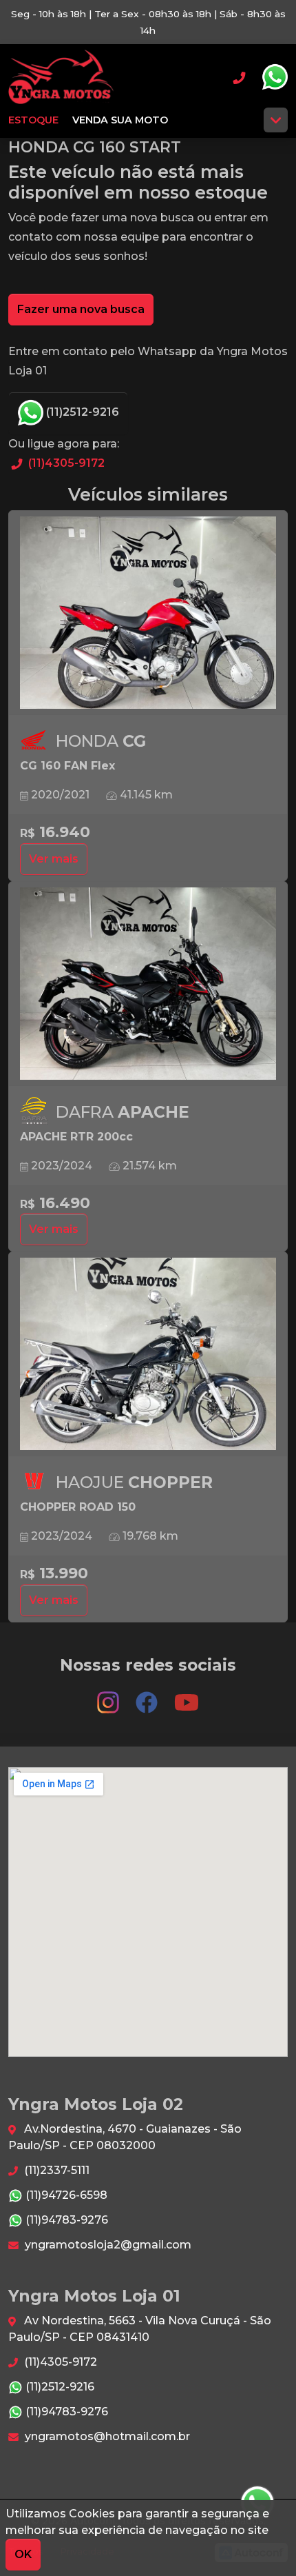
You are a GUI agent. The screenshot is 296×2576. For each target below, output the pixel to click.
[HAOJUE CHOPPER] (148, 1354)
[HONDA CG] (148, 613)
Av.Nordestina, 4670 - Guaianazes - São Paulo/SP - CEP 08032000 (125, 2137)
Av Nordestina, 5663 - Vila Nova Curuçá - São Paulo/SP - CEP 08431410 (140, 2329)
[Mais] (276, 120)
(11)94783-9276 (65, 2220)
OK (23, 2554)
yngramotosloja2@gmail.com (107, 2245)
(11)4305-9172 (65, 463)
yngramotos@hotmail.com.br (106, 2436)
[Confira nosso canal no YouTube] (187, 1696)
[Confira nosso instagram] (109, 1696)
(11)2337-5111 (55, 2170)
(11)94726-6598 (65, 2195)
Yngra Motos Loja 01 (61, 77)
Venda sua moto (120, 120)
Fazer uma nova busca (81, 309)
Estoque (33, 120)
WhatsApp (275, 77)
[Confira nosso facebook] (148, 1696)
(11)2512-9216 (81, 412)
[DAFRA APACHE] (148, 984)
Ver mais (54, 859)
